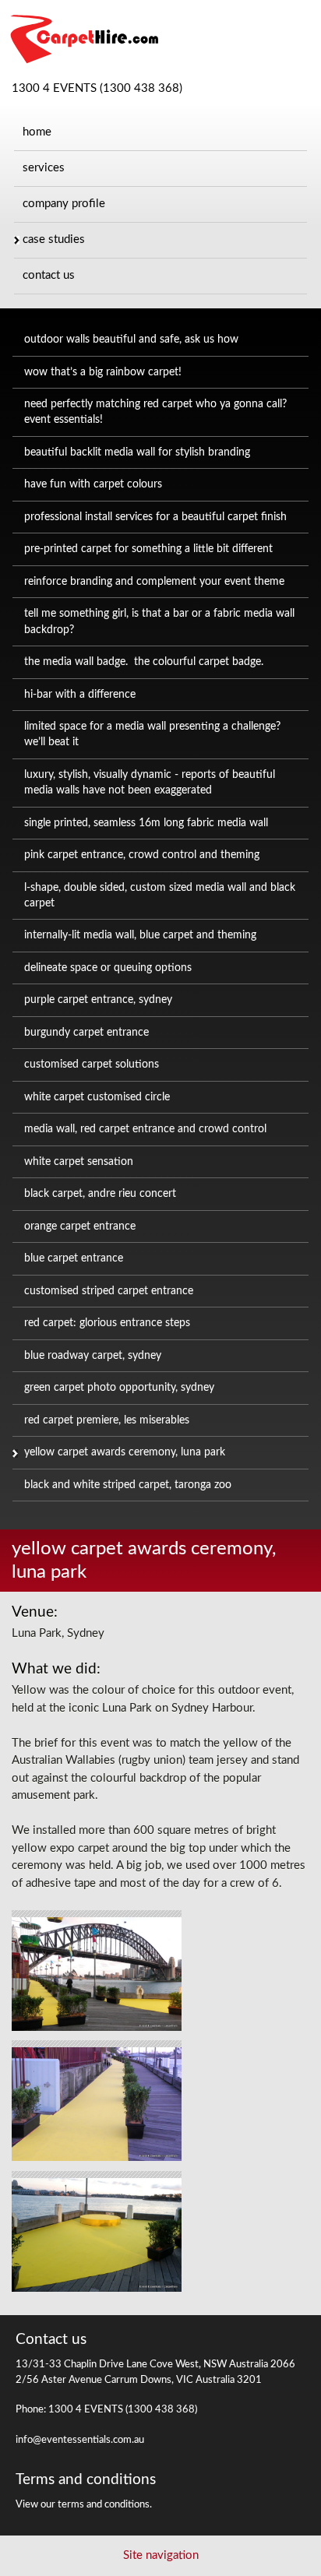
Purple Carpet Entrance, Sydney (98, 1000)
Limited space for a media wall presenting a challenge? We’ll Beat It (152, 734)
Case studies (54, 239)
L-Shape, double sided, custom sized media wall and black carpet (160, 896)
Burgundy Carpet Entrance (86, 1033)
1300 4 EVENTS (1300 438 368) (97, 88)
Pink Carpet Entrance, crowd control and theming (142, 855)
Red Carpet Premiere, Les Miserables (107, 1420)
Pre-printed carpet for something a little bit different (148, 549)
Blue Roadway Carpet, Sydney (93, 1356)
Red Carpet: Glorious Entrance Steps (107, 1323)
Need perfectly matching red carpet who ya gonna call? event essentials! (155, 412)
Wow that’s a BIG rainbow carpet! (103, 372)
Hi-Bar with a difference (80, 695)
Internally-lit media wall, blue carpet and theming (140, 935)
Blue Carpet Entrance (74, 1258)
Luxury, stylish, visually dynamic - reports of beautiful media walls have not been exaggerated (150, 783)
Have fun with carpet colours (93, 484)
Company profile (64, 204)
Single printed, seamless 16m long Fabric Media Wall (146, 823)
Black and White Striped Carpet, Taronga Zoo (128, 1485)
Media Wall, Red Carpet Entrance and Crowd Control (145, 1129)
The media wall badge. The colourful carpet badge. (144, 662)
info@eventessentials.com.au (80, 2440)
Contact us (49, 275)
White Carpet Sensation (79, 1162)
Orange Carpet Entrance (80, 1226)
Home (37, 132)
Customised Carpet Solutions (92, 1065)
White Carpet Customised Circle (97, 1097)
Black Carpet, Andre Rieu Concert (100, 1194)
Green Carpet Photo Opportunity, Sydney (119, 1388)
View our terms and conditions (83, 2505)
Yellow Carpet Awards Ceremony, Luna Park (125, 1452)
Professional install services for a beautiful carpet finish (155, 517)
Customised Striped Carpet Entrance (109, 1291)
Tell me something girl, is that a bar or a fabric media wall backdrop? (159, 621)
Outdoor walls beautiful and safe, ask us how (131, 340)
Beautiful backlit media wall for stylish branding (137, 452)
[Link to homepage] (80, 62)
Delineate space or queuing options (108, 968)
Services (44, 168)
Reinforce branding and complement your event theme (154, 582)
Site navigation (161, 2555)
